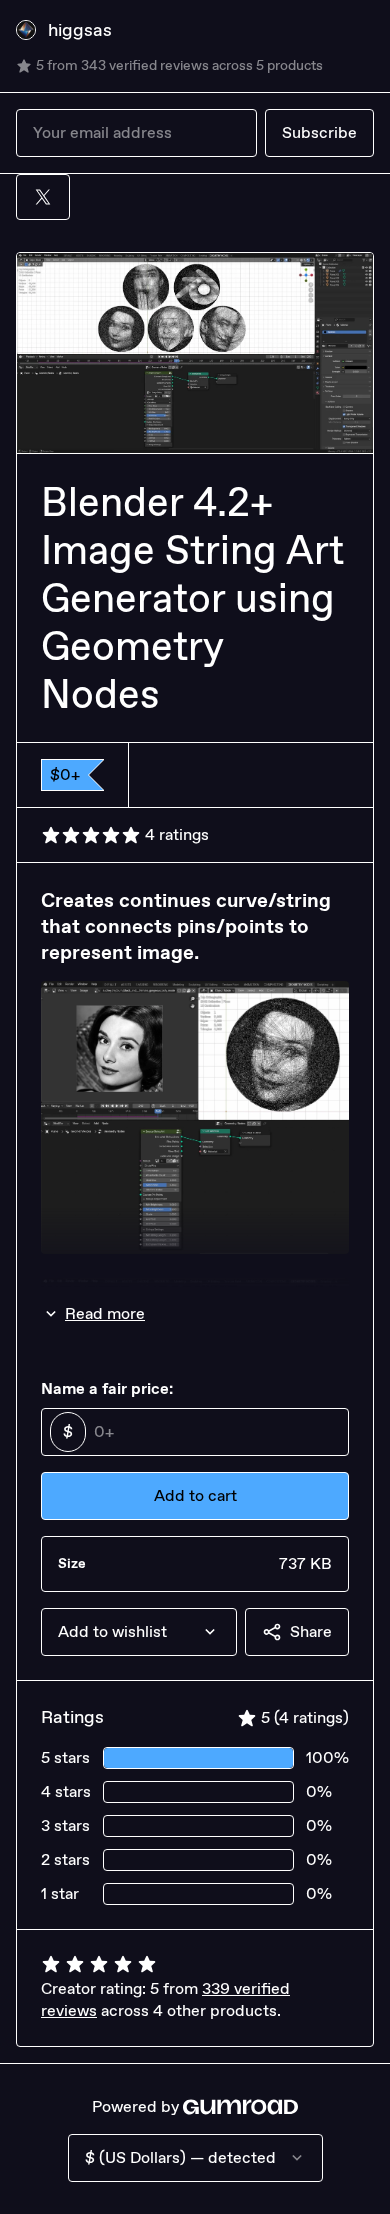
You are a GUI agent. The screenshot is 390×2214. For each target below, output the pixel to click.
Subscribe (319, 132)
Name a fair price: (107, 1388)
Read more (105, 1313)
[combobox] (139, 1632)
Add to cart (195, 1495)
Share (311, 1631)
